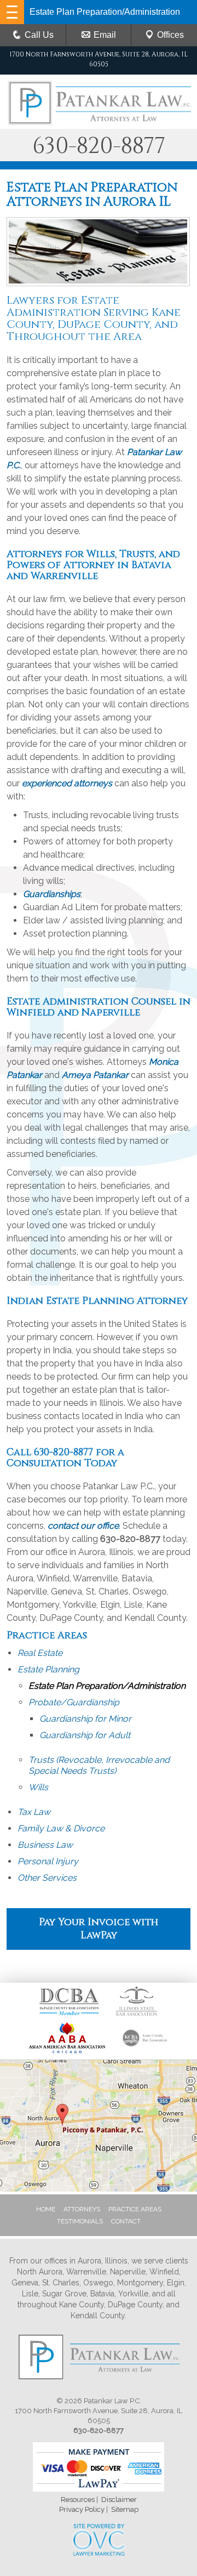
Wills (38, 1787)
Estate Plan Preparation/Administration (107, 1686)
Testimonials (80, 2221)
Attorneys (82, 2209)
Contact (126, 2221)
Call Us (39, 35)
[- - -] (12, 12)
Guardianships (52, 894)
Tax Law (34, 1812)
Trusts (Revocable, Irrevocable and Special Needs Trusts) (99, 1765)
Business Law (45, 1845)
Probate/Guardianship (74, 1702)
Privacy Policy (82, 2509)
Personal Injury (48, 1861)
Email (105, 35)
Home (46, 2209)
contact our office (83, 1526)
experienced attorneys (67, 783)
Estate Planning (48, 1669)
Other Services (47, 1878)
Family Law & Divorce (61, 1828)
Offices (170, 35)
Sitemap (125, 2509)
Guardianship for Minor (85, 1719)
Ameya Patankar (95, 1075)
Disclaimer (119, 2500)
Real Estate (40, 1653)
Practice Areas (135, 2209)
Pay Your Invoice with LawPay (99, 1929)
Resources (78, 2500)
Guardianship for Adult (85, 1735)
